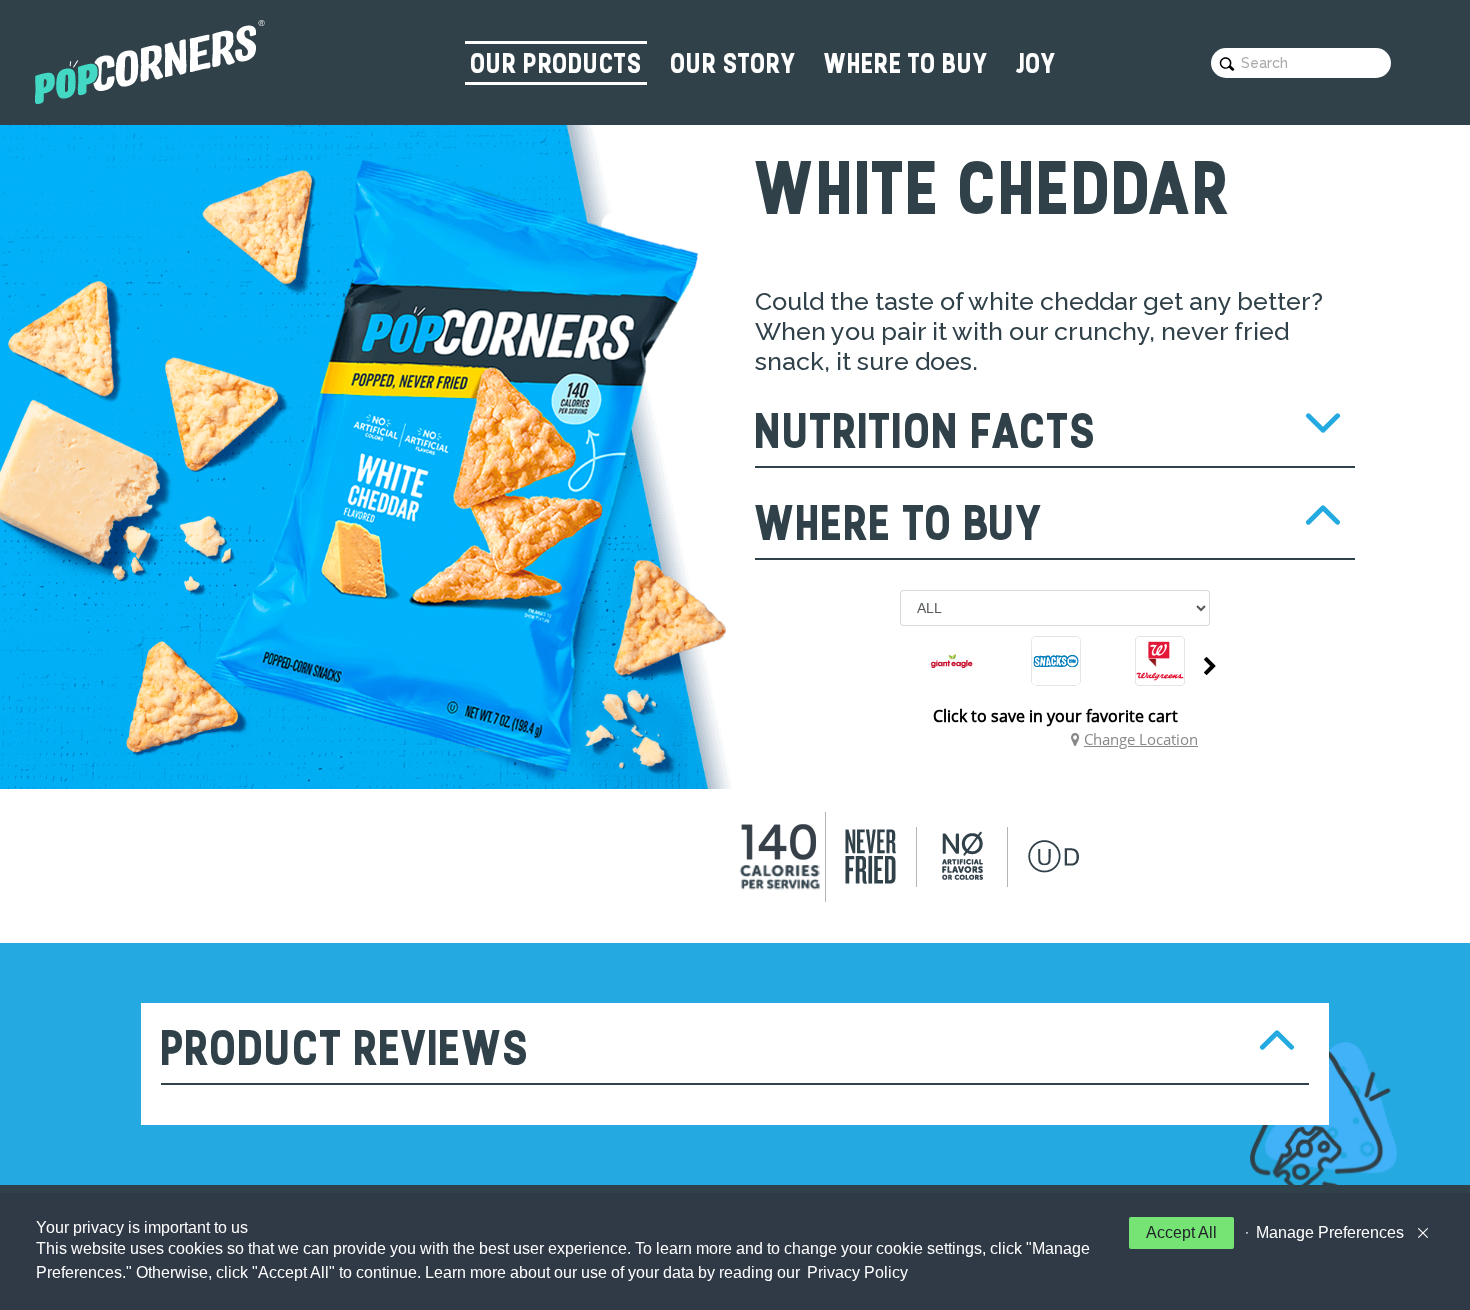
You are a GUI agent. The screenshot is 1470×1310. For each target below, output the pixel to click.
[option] (952, 666)
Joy (1033, 65)
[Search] (1227, 64)
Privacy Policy (857, 1272)
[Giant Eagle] (952, 661)
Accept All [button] (1181, 1232)
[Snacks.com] (1056, 661)
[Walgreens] (1160, 661)
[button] (1325, 1233)
